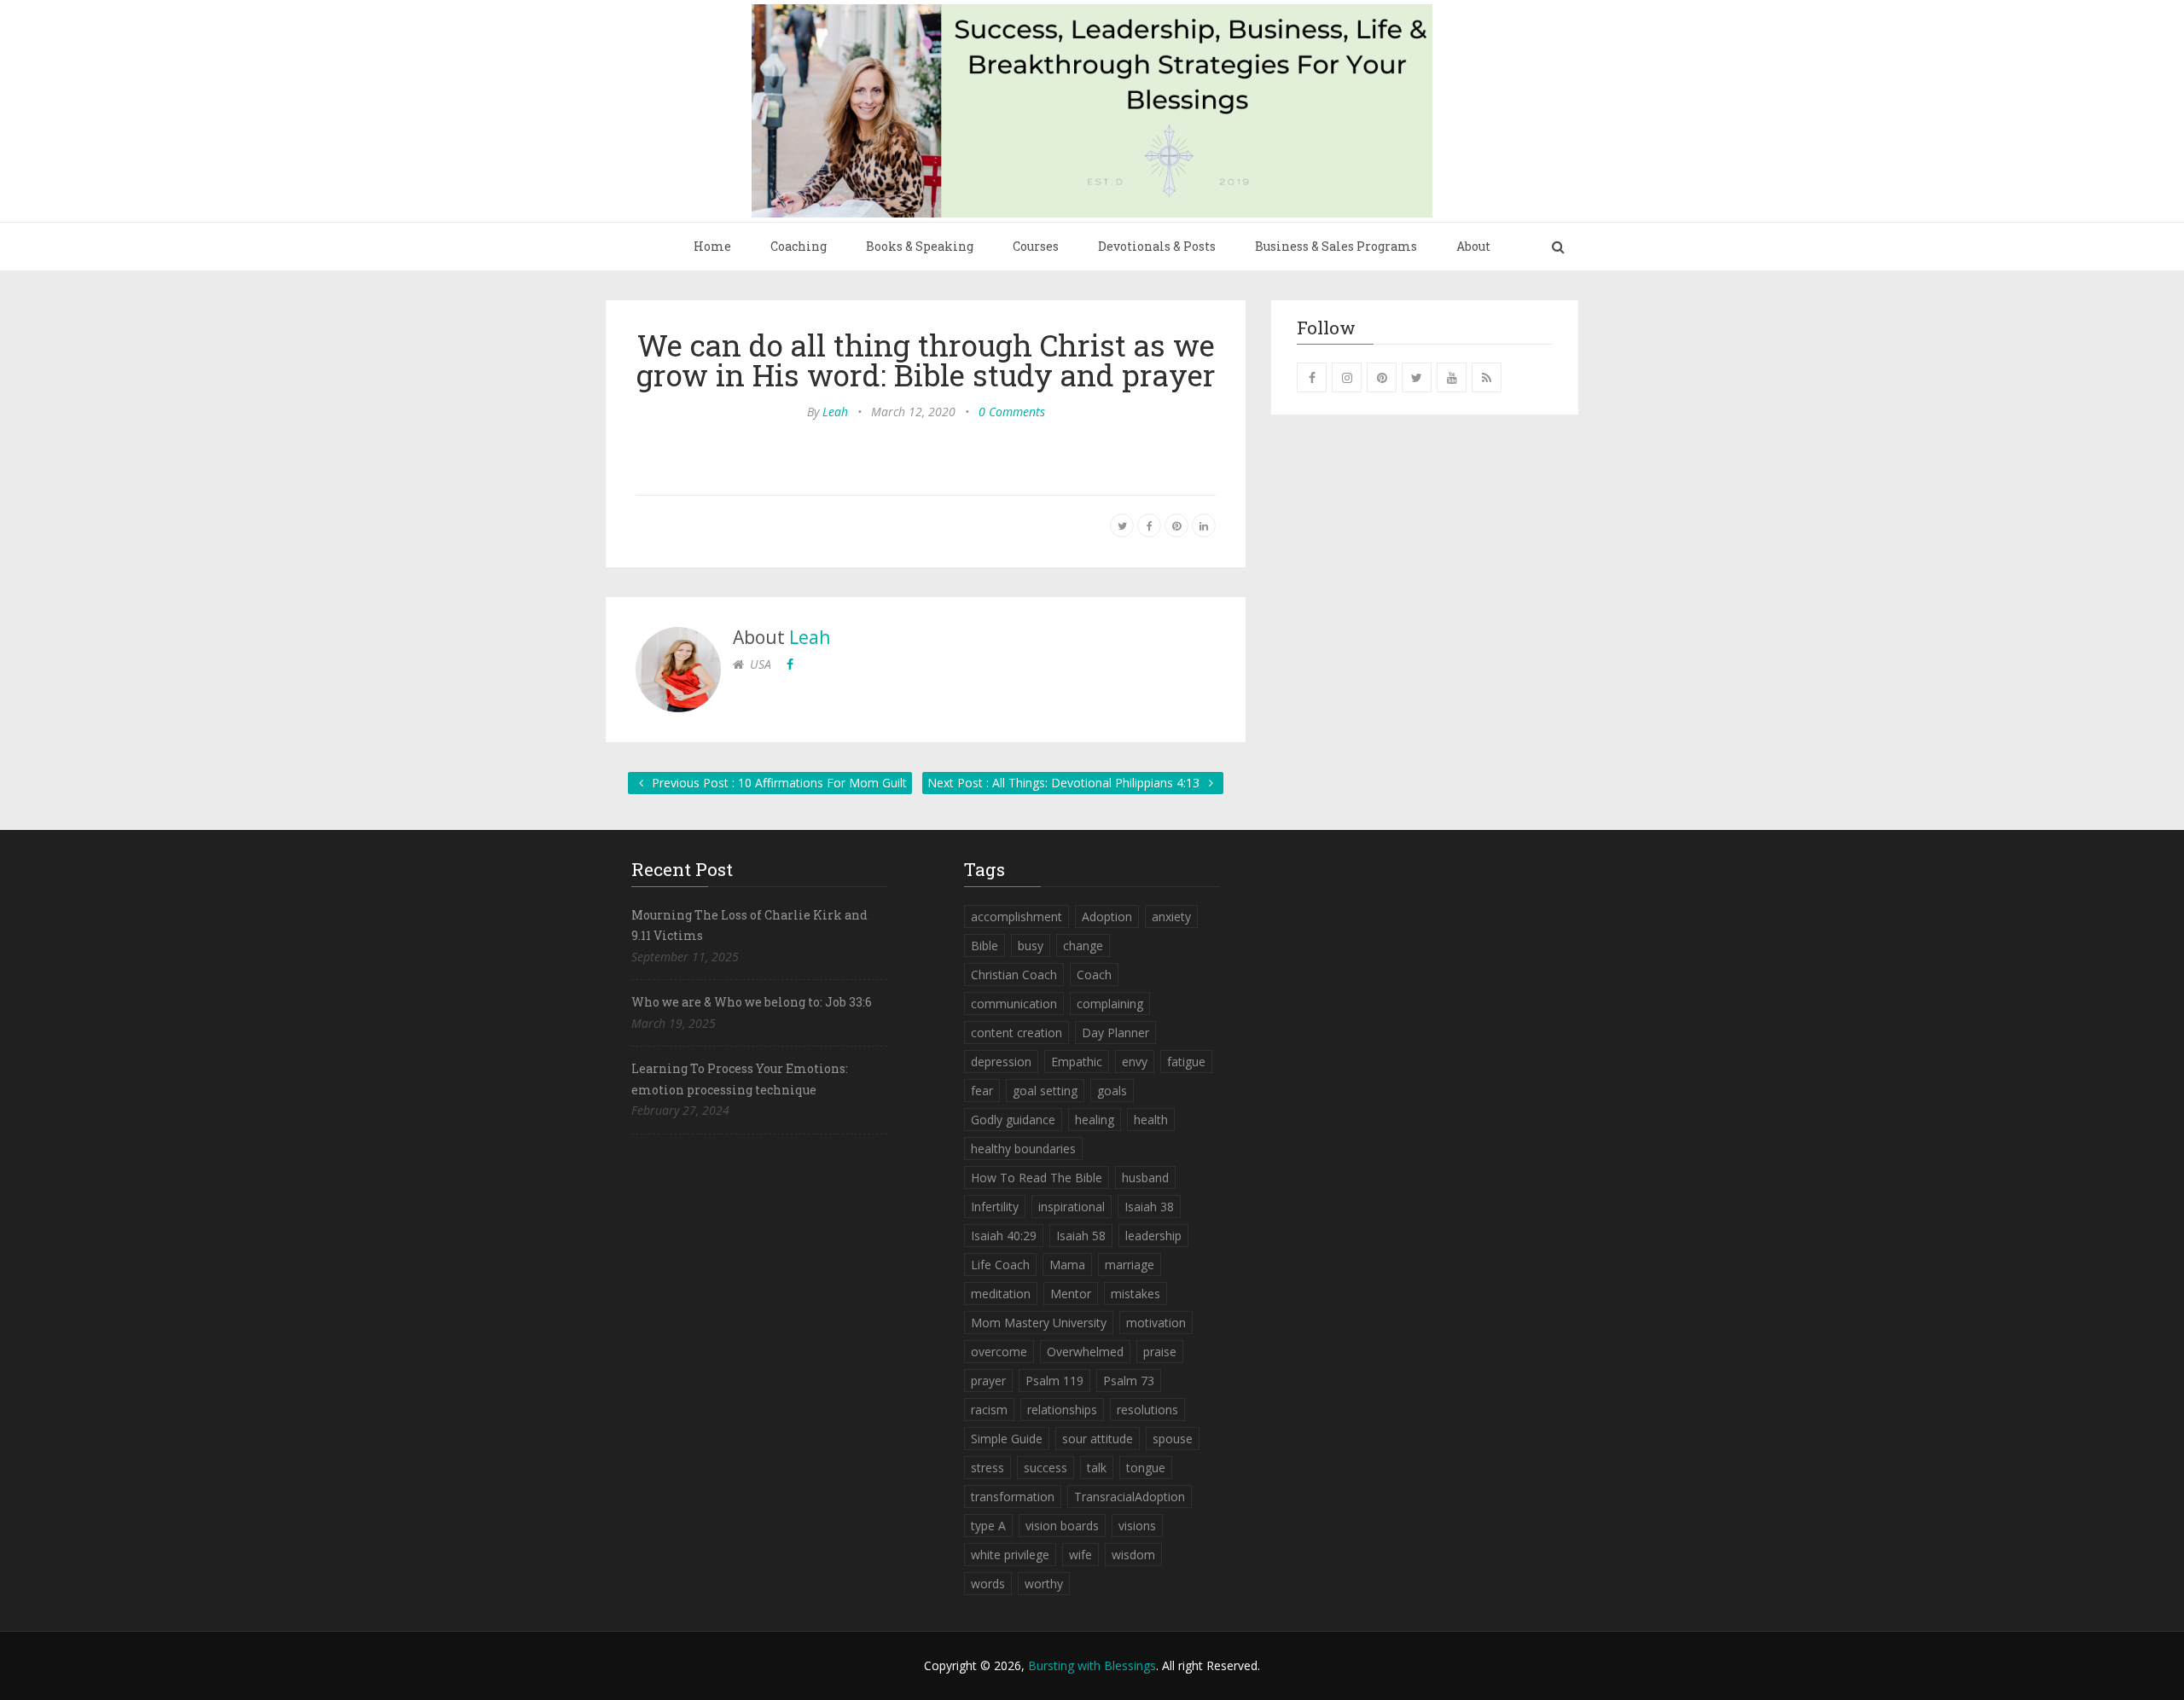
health (1151, 1120)
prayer (988, 1381)
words (988, 1584)
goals (1112, 1091)
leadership (1153, 1236)
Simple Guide (1007, 1439)
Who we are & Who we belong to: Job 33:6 (752, 1002)
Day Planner (1115, 1033)
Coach (1094, 975)
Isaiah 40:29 (1004, 1236)
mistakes (1136, 1294)
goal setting (1045, 1091)
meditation (1001, 1294)
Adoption (1107, 917)
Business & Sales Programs (1336, 246)
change (1083, 946)
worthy (1044, 1584)
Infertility (995, 1207)
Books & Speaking (920, 246)
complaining (1110, 1004)
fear (982, 1091)
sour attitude (1098, 1439)
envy (1135, 1062)
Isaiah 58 (1081, 1236)
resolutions (1147, 1410)
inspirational (1072, 1207)
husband (1145, 1178)
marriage (1130, 1265)
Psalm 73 (1129, 1381)
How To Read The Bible (1037, 1178)
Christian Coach (1014, 975)
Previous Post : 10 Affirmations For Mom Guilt (778, 783)
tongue (1146, 1468)
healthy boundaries (1023, 1149)
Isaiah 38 (1149, 1207)
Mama (1067, 1265)
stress (987, 1468)
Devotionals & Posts (1157, 246)
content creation (1016, 1033)
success (1046, 1468)
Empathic (1077, 1062)
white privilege (1010, 1555)
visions (1137, 1526)
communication (1014, 1004)
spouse (1173, 1439)
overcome (999, 1352)
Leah (835, 412)
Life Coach (1000, 1265)
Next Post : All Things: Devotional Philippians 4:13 (1065, 783)
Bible (985, 946)
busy (1031, 946)
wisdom (1133, 1555)
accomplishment (1016, 917)
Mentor (1071, 1294)
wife (1080, 1555)
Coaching (799, 246)
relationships (1062, 1410)
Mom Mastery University (1039, 1323)
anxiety (1171, 917)
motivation (1156, 1323)
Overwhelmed (1085, 1352)
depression (1001, 1062)
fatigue (1186, 1062)
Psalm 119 (1054, 1381)
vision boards (1062, 1526)
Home (712, 246)
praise (1160, 1352)
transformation (1013, 1497)
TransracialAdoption (1130, 1497)
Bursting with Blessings (1092, 1665)
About (1473, 246)
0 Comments (1012, 412)
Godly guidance (1013, 1120)
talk (1097, 1468)
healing (1095, 1120)
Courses (1036, 246)
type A (988, 1526)
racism (989, 1410)
